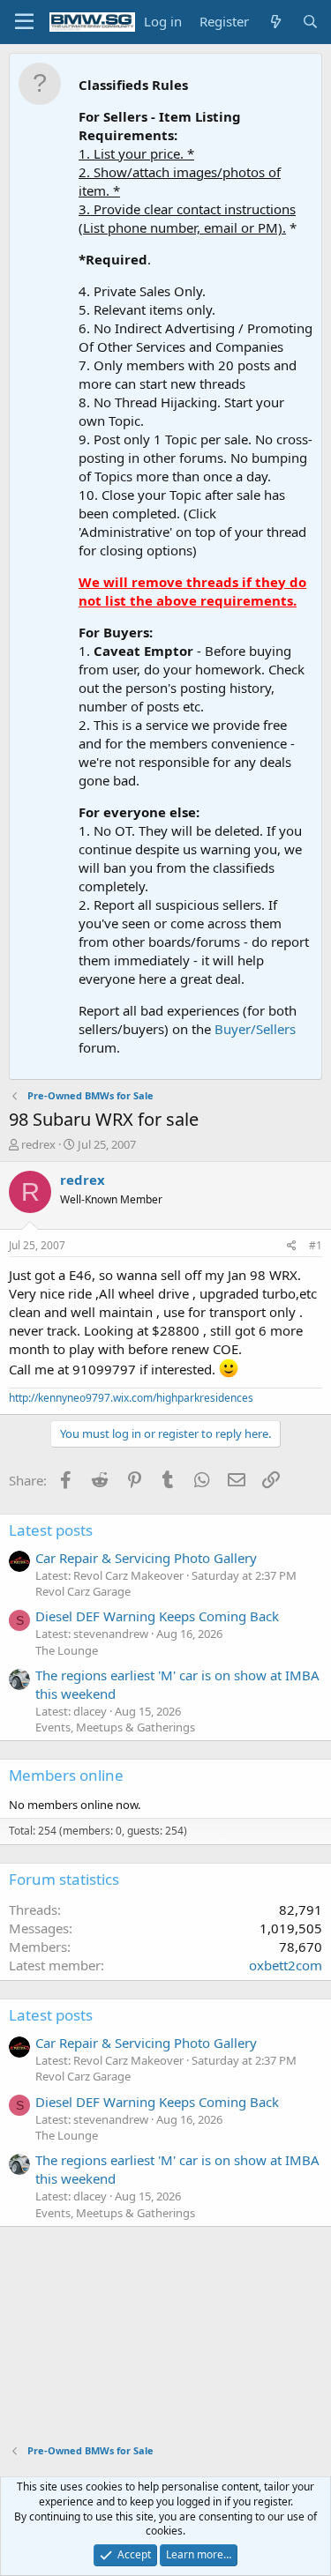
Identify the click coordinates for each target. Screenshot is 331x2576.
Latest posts (51, 1530)
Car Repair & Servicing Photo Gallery (146, 1558)
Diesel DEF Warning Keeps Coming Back (157, 1616)
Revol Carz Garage (83, 1591)
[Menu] (24, 22)
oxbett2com (286, 1965)
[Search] (310, 22)
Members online (66, 1775)
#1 (316, 1245)
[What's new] (275, 22)
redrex (38, 1144)
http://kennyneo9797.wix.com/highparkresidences (131, 1398)
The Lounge (67, 1650)
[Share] (292, 1246)
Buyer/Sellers (255, 1029)
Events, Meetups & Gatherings (115, 1727)
